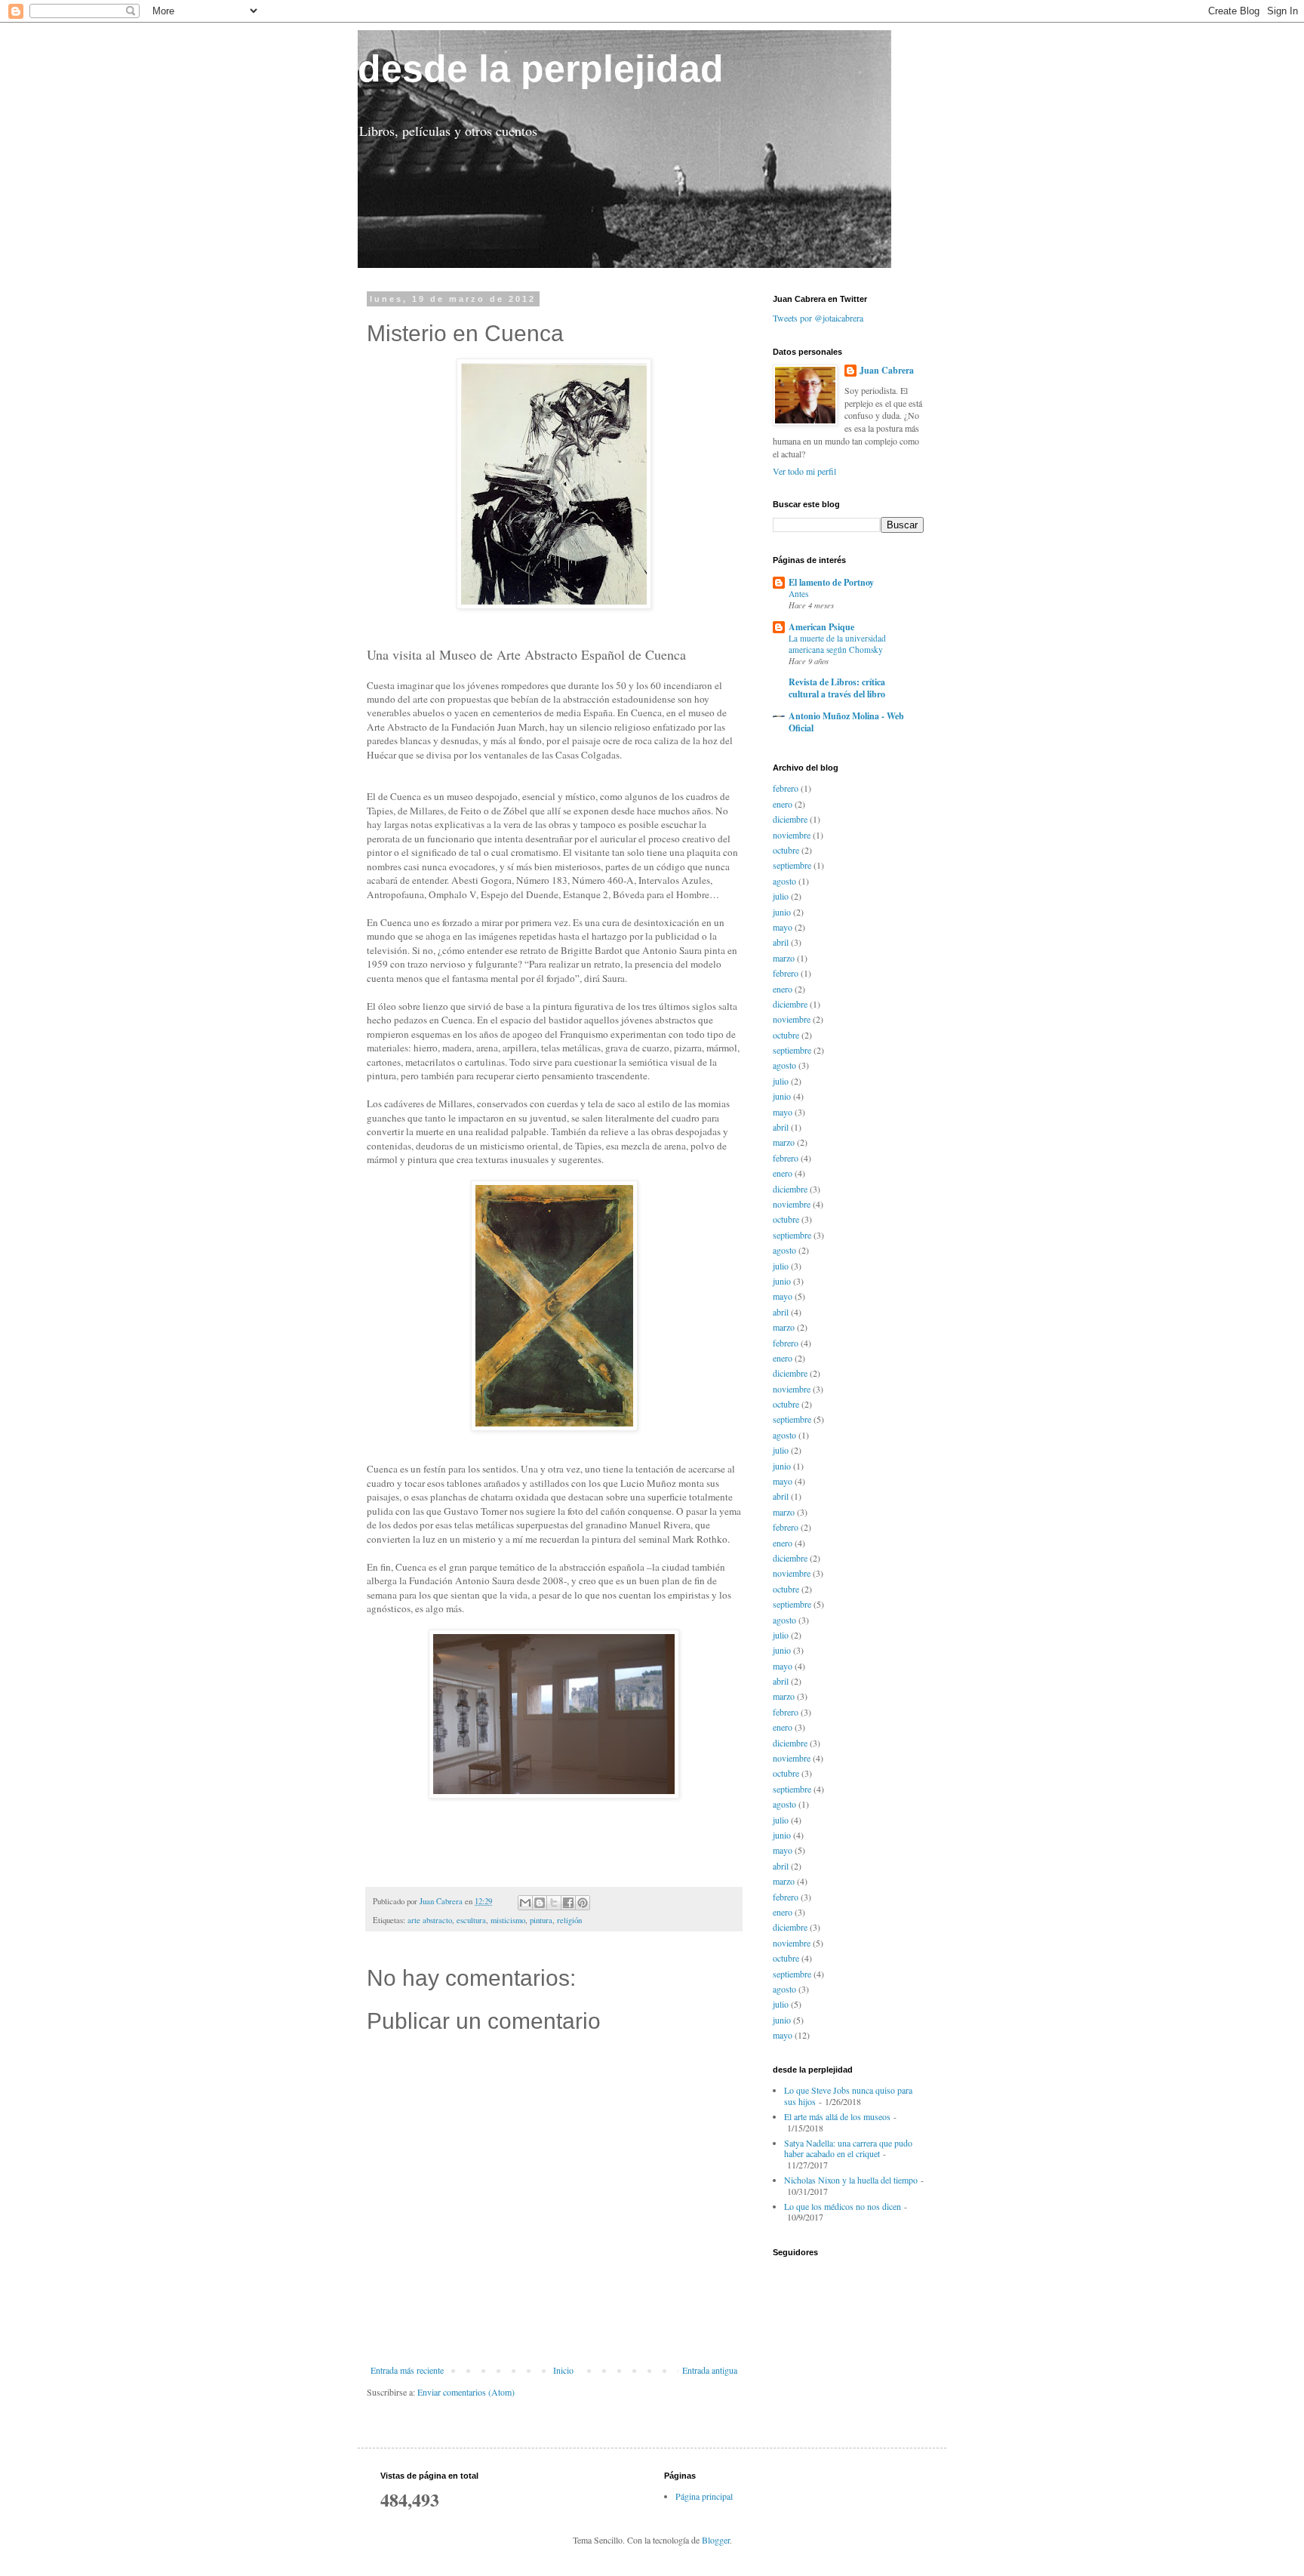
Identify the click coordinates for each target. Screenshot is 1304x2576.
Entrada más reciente (407, 2370)
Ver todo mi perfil (804, 471)
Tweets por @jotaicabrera (818, 318)
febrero (786, 788)
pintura (541, 1920)
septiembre (792, 865)
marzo (784, 958)
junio (782, 912)
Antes (798, 594)
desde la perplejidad (541, 69)
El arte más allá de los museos (837, 2116)
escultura (471, 1920)
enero (783, 804)
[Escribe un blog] (540, 1903)
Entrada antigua (710, 2370)
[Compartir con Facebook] (568, 1903)
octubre (786, 850)
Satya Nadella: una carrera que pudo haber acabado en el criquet (848, 2148)
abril (781, 942)
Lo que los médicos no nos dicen (843, 2206)
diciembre (790, 819)
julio (781, 896)
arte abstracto (430, 1920)
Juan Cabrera (887, 371)
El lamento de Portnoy (831, 582)
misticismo (508, 1920)
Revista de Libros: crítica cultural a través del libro (837, 688)
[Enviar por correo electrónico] (525, 1903)
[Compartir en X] (554, 1903)
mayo (783, 927)
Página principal (704, 2496)
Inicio (563, 2370)
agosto (784, 881)
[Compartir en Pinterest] (583, 1903)
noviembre (792, 835)
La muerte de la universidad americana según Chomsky (837, 644)
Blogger (716, 2540)
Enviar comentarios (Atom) (466, 2392)
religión (569, 1920)
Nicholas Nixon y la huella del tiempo (851, 2180)
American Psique (821, 627)
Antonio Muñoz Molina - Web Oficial (846, 722)
